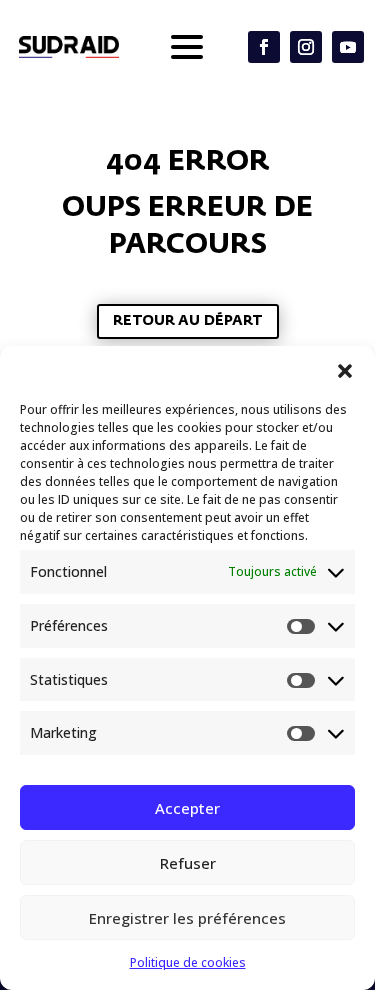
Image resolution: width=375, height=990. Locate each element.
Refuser (188, 863)
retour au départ (188, 321)
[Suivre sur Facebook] (264, 47)
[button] (345, 371)
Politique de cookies (188, 962)
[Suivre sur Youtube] (348, 47)
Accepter (187, 808)
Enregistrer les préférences (187, 918)
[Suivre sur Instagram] (306, 47)
